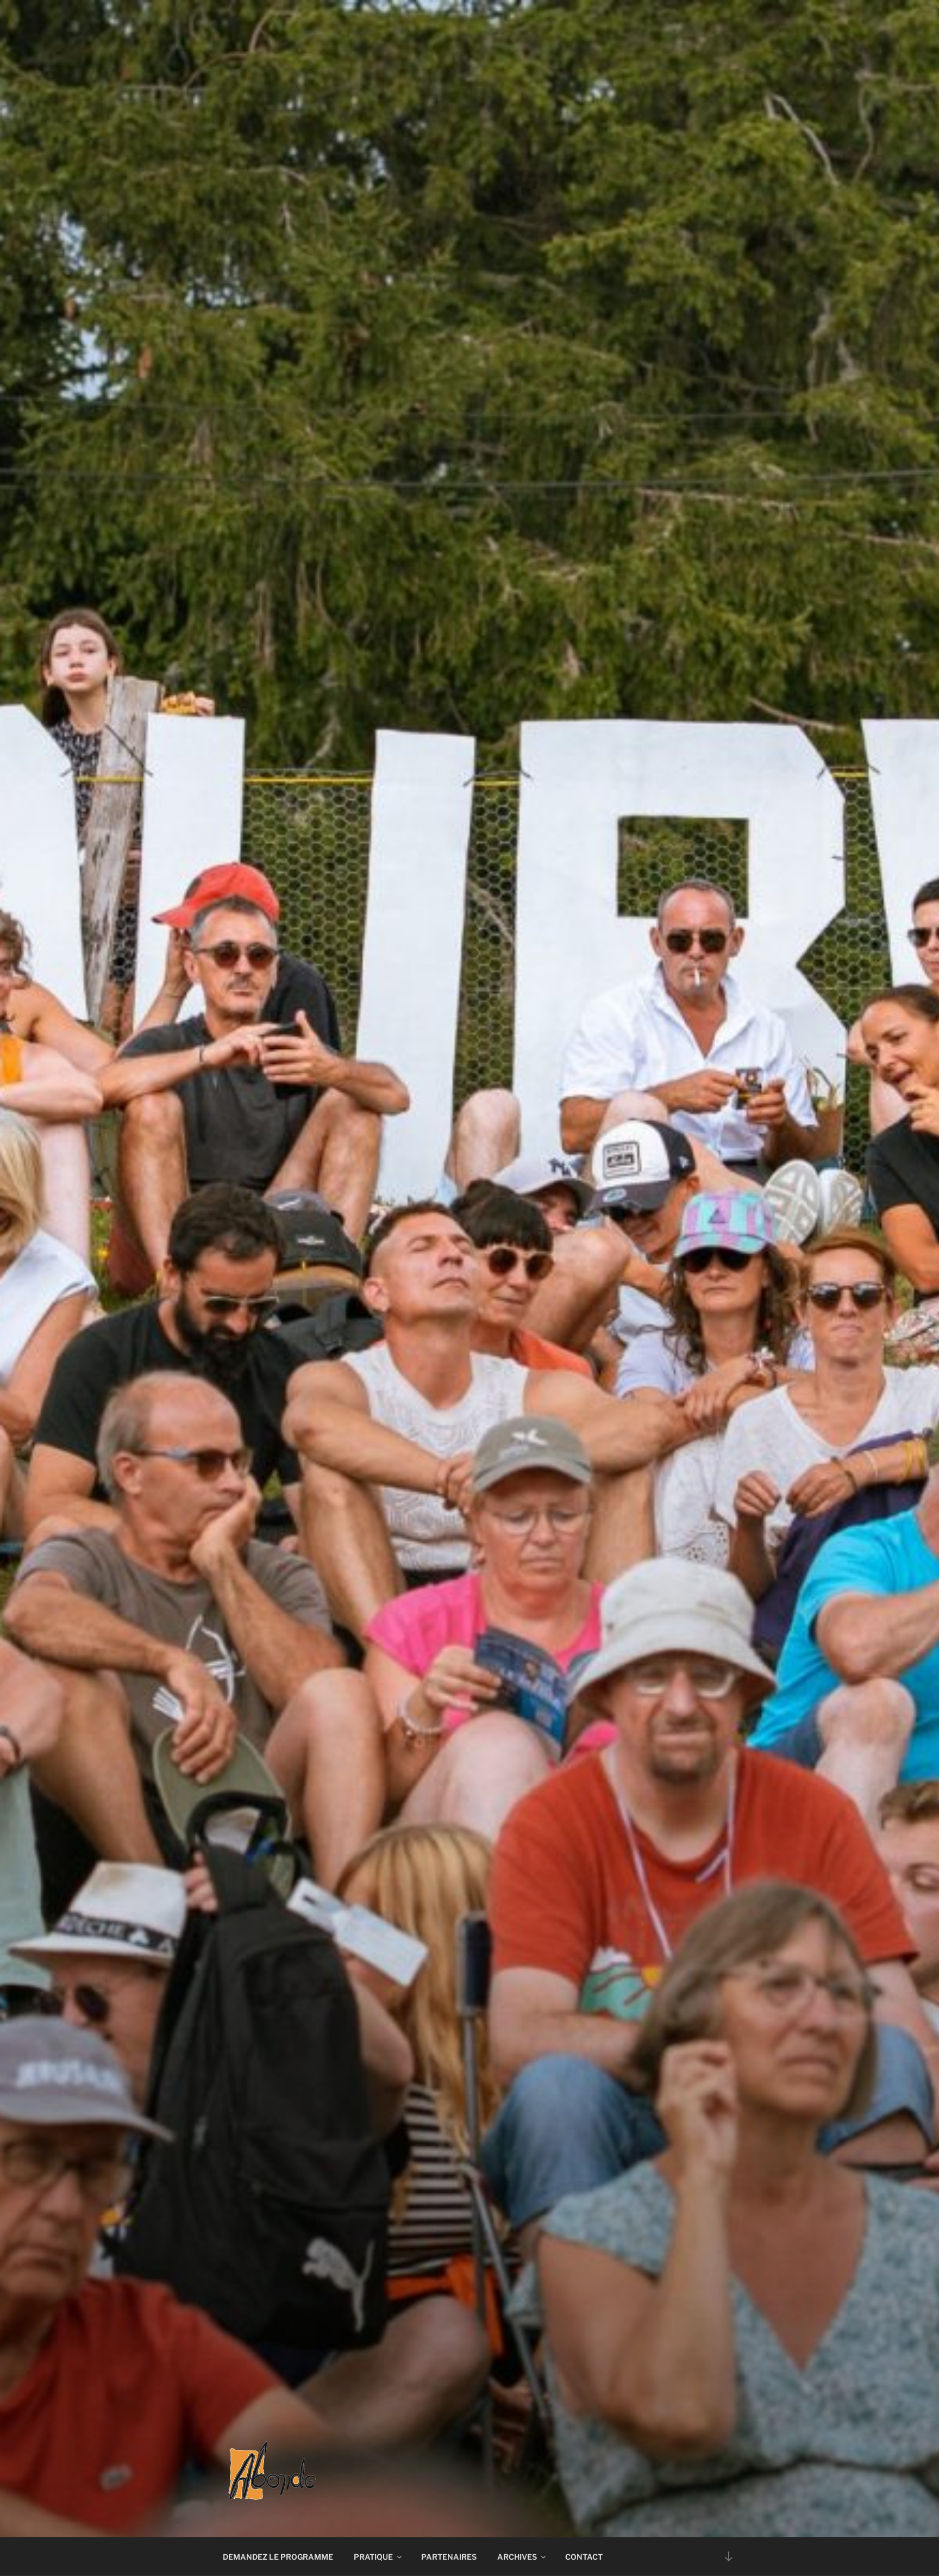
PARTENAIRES (449, 2557)
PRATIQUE (373, 2557)
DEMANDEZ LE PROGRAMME (278, 2557)
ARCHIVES (517, 2557)
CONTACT (584, 2557)
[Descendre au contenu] (729, 2556)
